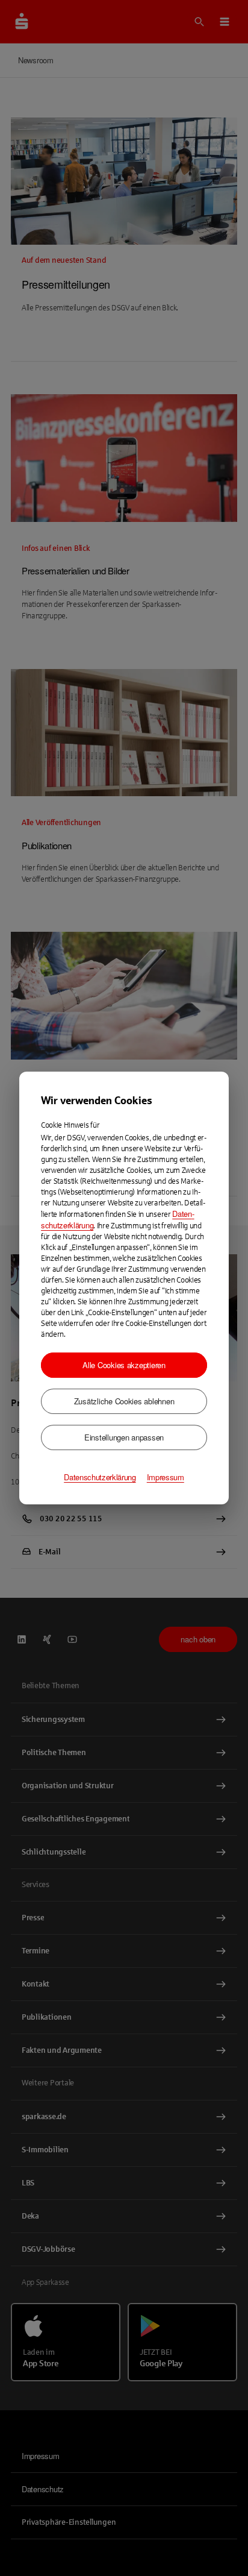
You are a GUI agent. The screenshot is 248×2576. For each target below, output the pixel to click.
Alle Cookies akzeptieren (124, 1365)
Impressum (166, 1477)
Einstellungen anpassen (124, 1437)
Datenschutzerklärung (100, 1477)
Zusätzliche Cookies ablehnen (124, 1401)
